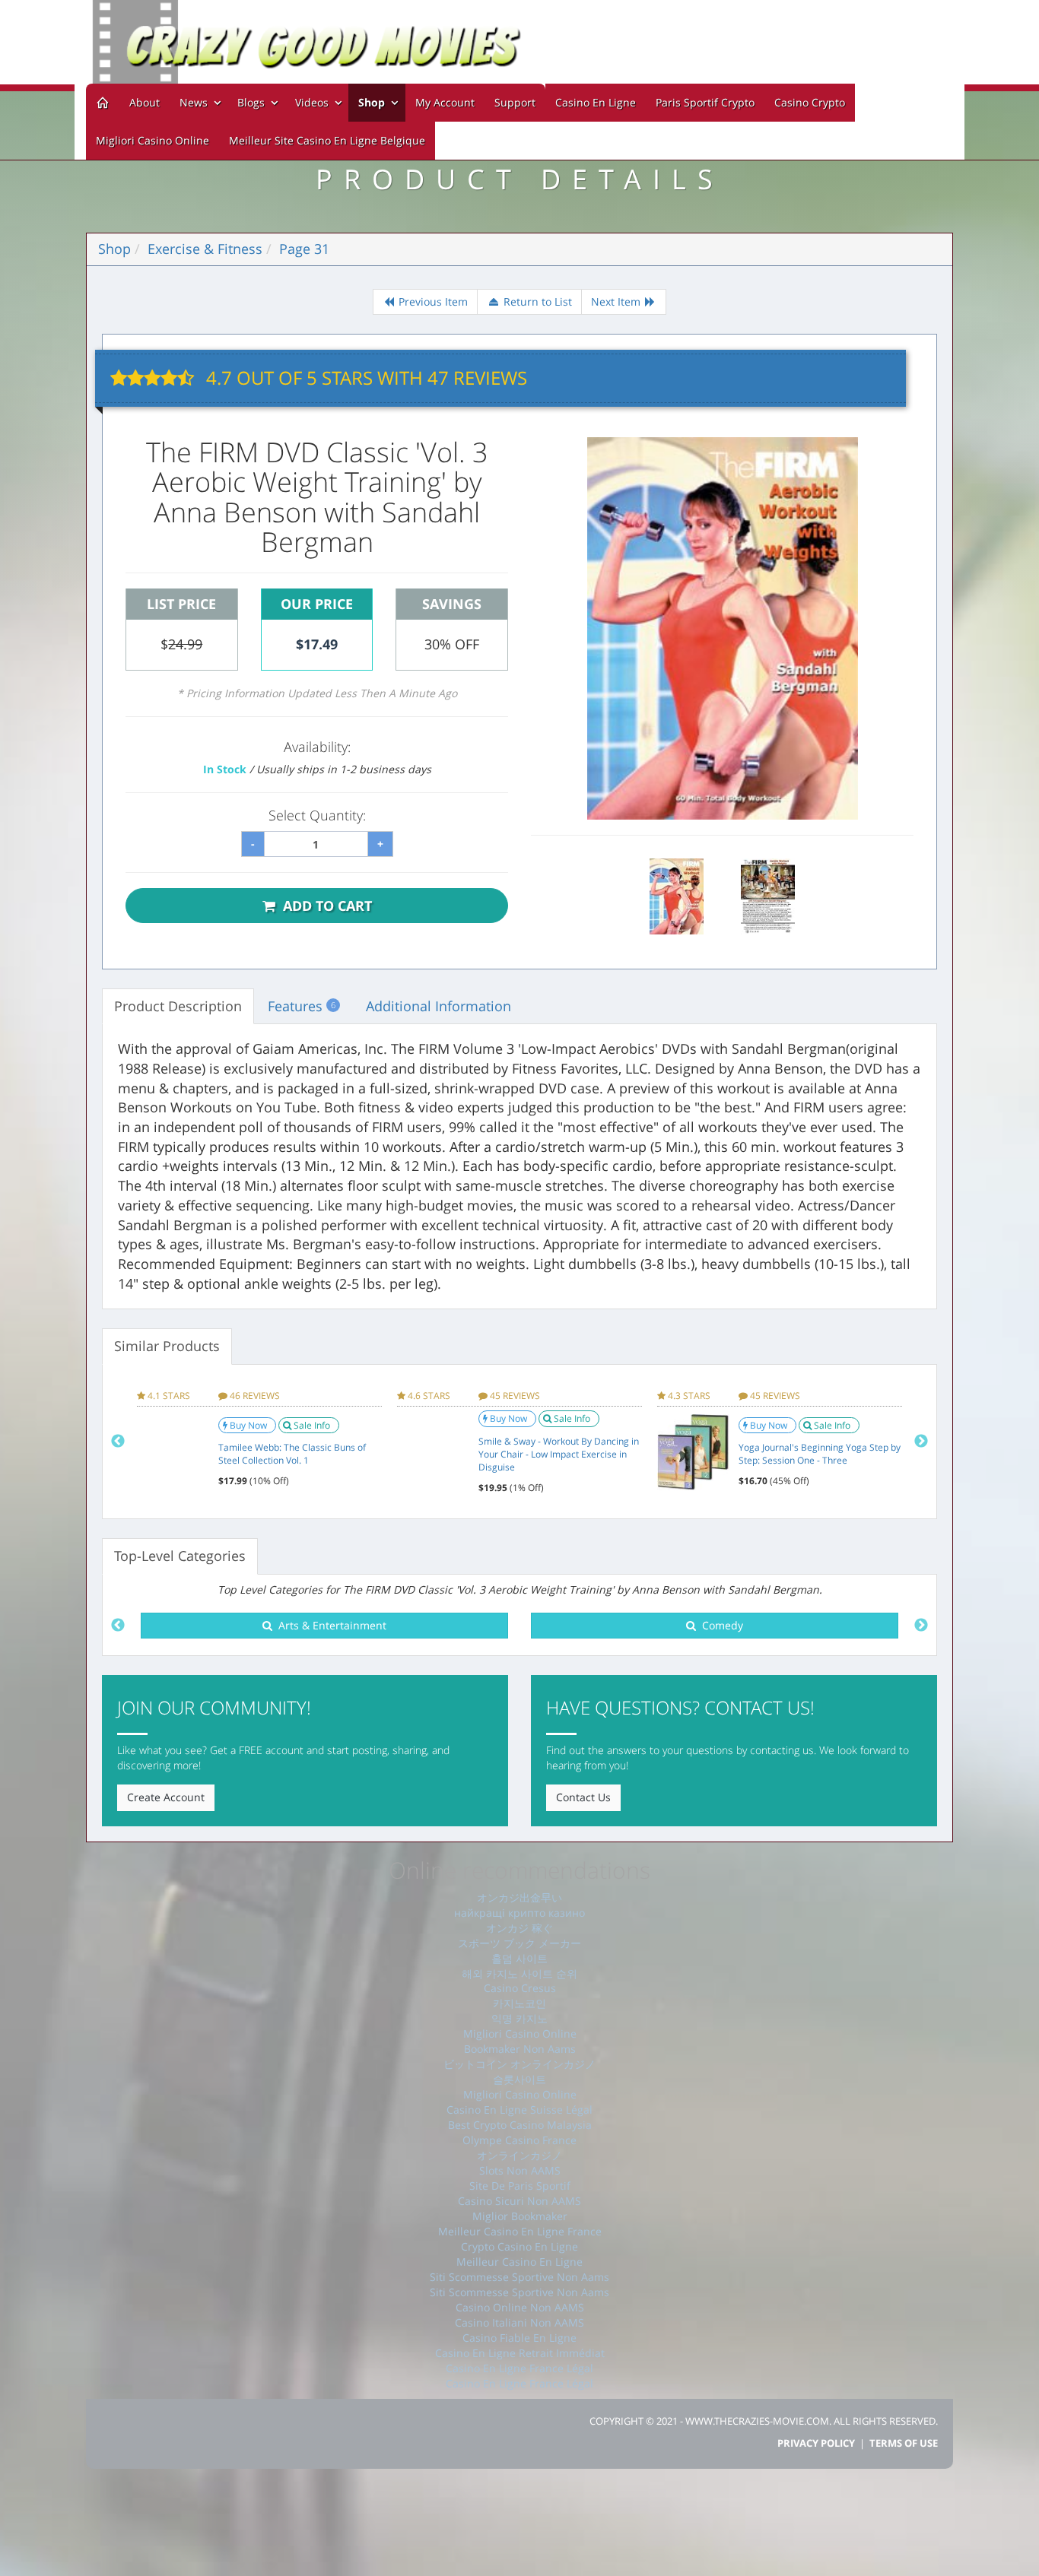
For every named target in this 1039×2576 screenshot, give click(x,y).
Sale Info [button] (313, 1425)
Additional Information (438, 1006)
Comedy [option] (720, 1625)
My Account (445, 102)
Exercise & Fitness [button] (205, 249)
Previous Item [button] (432, 301)
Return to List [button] (536, 301)
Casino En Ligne (596, 102)
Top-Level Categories (180, 1556)
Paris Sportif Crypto (705, 102)
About (145, 102)
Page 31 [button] (304, 249)
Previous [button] (118, 1442)
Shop (372, 102)
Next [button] (921, 1442)
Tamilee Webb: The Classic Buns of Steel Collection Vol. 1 (292, 1454)
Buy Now (249, 1425)
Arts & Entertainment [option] (329, 1625)
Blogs (253, 102)
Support (515, 102)
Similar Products (167, 1346)
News (195, 102)
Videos (313, 102)
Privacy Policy (816, 2443)
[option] (259, 1442)
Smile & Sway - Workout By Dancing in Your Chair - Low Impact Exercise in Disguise (559, 1454)
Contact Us (583, 1797)
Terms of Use (904, 2443)
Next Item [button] (617, 301)
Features (302, 1006)
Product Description (178, 1006)
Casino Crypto (810, 102)
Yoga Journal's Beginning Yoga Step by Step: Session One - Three (820, 1454)
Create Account (166, 1797)
